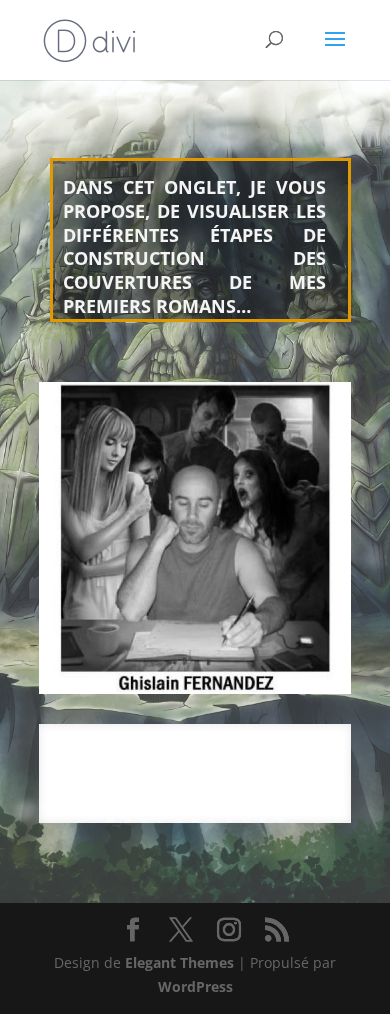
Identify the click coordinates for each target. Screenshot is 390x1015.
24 (195, 821)
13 (249, 807)
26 (229, 821)
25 (212, 821)
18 (334, 807)
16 (300, 807)
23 (178, 821)
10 (198, 807)
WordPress (195, 986)
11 (215, 807)
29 (280, 821)
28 (263, 821)
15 (283, 807)
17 (317, 807)
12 (232, 807)
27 (246, 821)
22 (161, 821)
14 (266, 807)
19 (110, 821)
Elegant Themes (179, 962)
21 (144, 821)
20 (127, 821)
